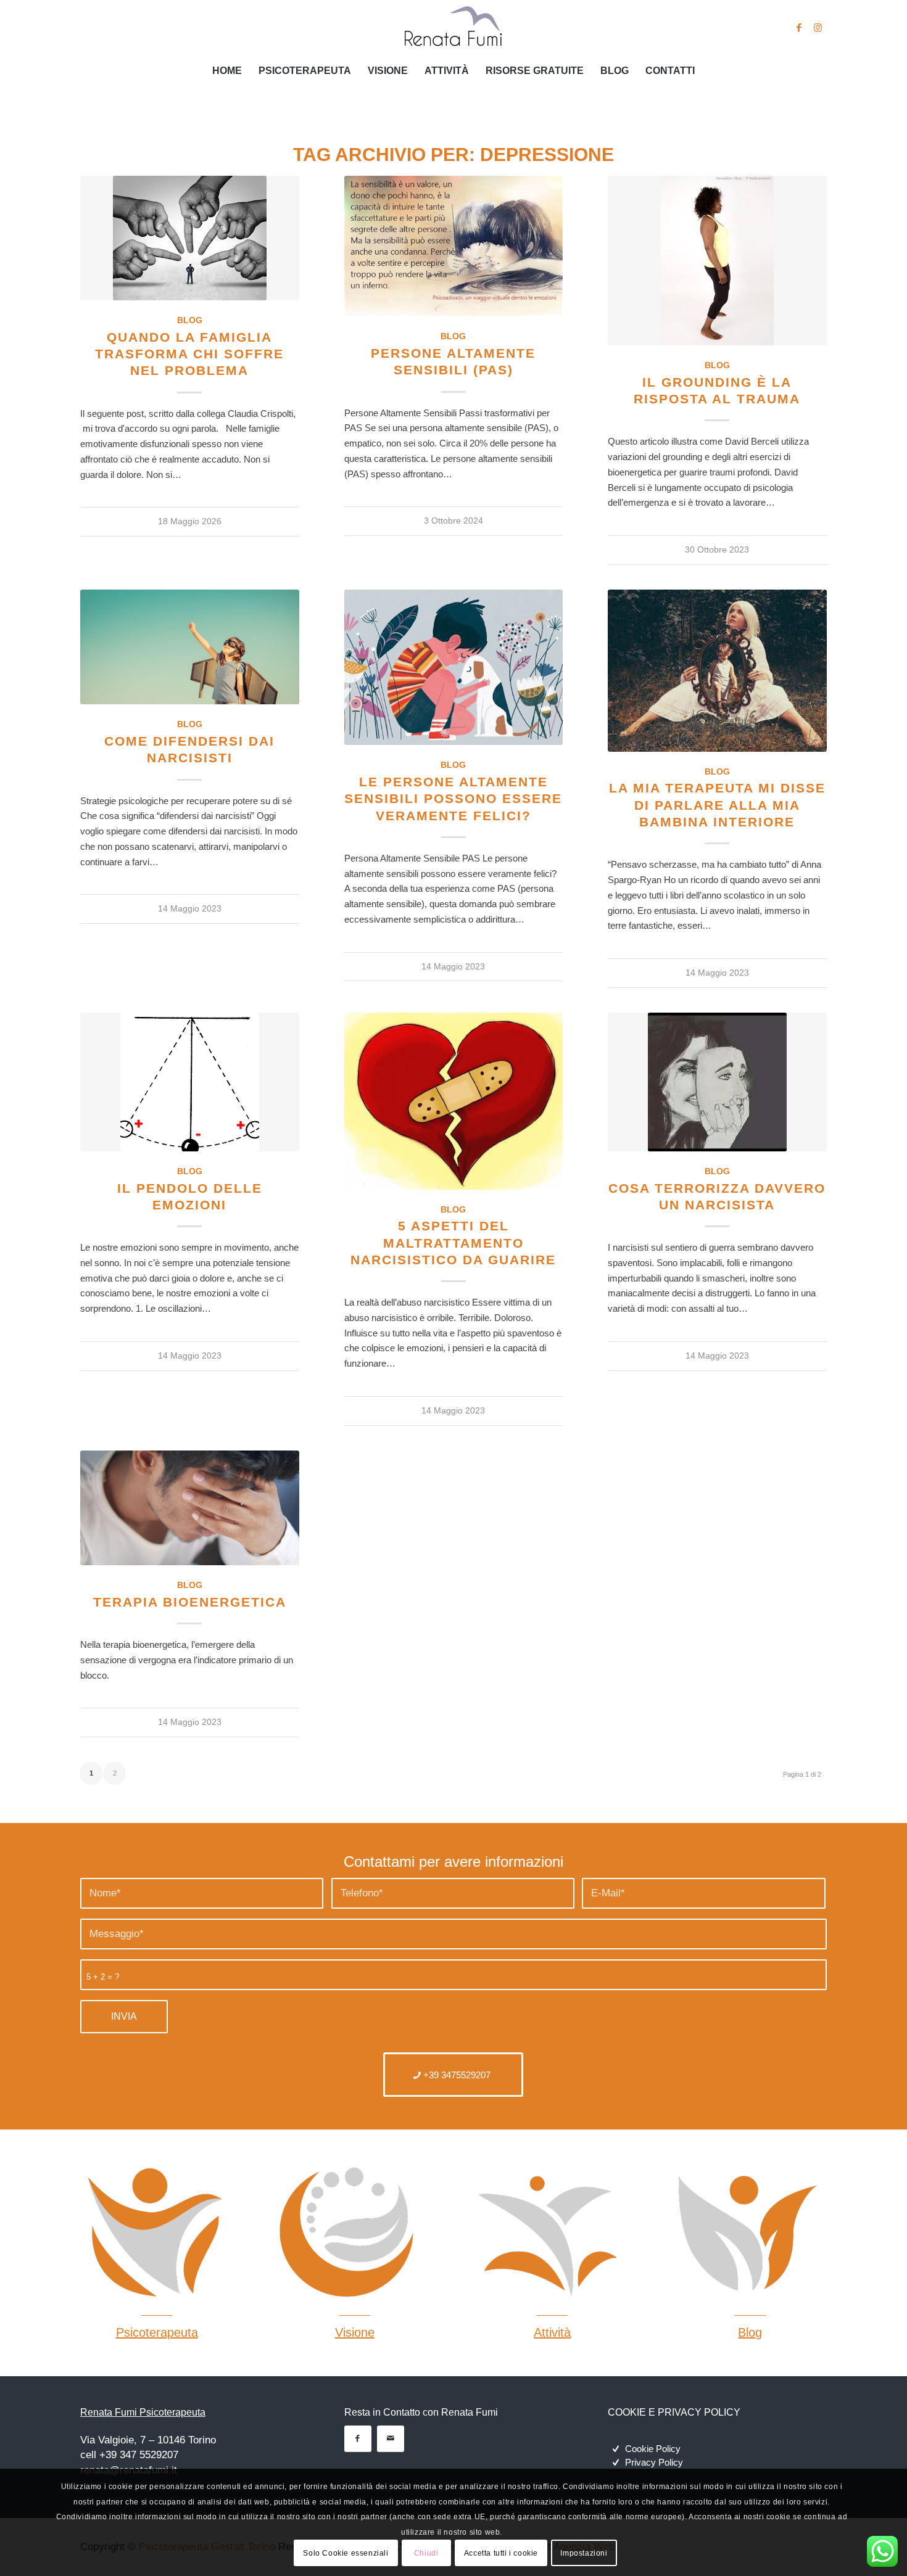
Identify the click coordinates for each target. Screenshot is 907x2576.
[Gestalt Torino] (548, 2232)
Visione (355, 2332)
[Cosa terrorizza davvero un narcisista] (717, 1082)
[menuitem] (227, 71)
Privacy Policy (654, 2462)
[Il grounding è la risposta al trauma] (717, 261)
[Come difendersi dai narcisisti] (190, 647)
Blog (190, 320)
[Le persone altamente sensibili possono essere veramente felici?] (454, 667)
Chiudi (426, 2553)
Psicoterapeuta (157, 2332)
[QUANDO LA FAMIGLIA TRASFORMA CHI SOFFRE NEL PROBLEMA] (190, 238)
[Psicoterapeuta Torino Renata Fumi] (453, 28)
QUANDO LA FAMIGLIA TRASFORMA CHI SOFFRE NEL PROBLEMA (189, 354)
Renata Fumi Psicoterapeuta (143, 2412)
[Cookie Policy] (616, 2449)
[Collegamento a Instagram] (818, 28)
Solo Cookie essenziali (346, 2553)
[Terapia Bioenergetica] (190, 1508)
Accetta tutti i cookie (501, 2553)
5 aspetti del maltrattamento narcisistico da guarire (453, 1243)
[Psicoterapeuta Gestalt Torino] (152, 2232)
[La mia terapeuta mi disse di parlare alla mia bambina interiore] (717, 671)
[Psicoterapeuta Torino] (746, 2232)
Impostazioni (584, 2553)
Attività (552, 2332)
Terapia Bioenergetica (190, 1602)
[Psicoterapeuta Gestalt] (350, 2232)
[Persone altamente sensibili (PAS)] (454, 246)
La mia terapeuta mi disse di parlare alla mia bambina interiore (717, 805)
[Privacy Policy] (616, 2463)
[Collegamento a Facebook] (799, 28)
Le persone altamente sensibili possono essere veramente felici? (453, 799)
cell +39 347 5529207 (129, 2455)
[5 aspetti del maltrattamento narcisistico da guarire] (454, 1101)
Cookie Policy (653, 2449)
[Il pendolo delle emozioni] (190, 1082)
